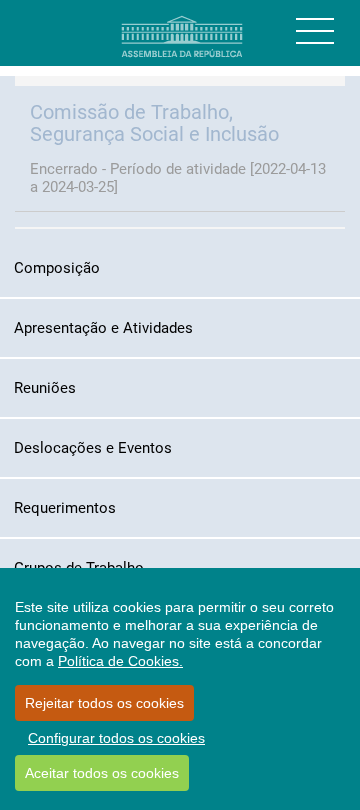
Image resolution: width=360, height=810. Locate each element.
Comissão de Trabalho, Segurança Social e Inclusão (154, 123)
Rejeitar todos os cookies (104, 703)
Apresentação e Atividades (103, 328)
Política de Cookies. (120, 661)
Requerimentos (65, 508)
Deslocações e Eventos (93, 448)
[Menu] (315, 31)
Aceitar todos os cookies (102, 773)
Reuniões (45, 388)
